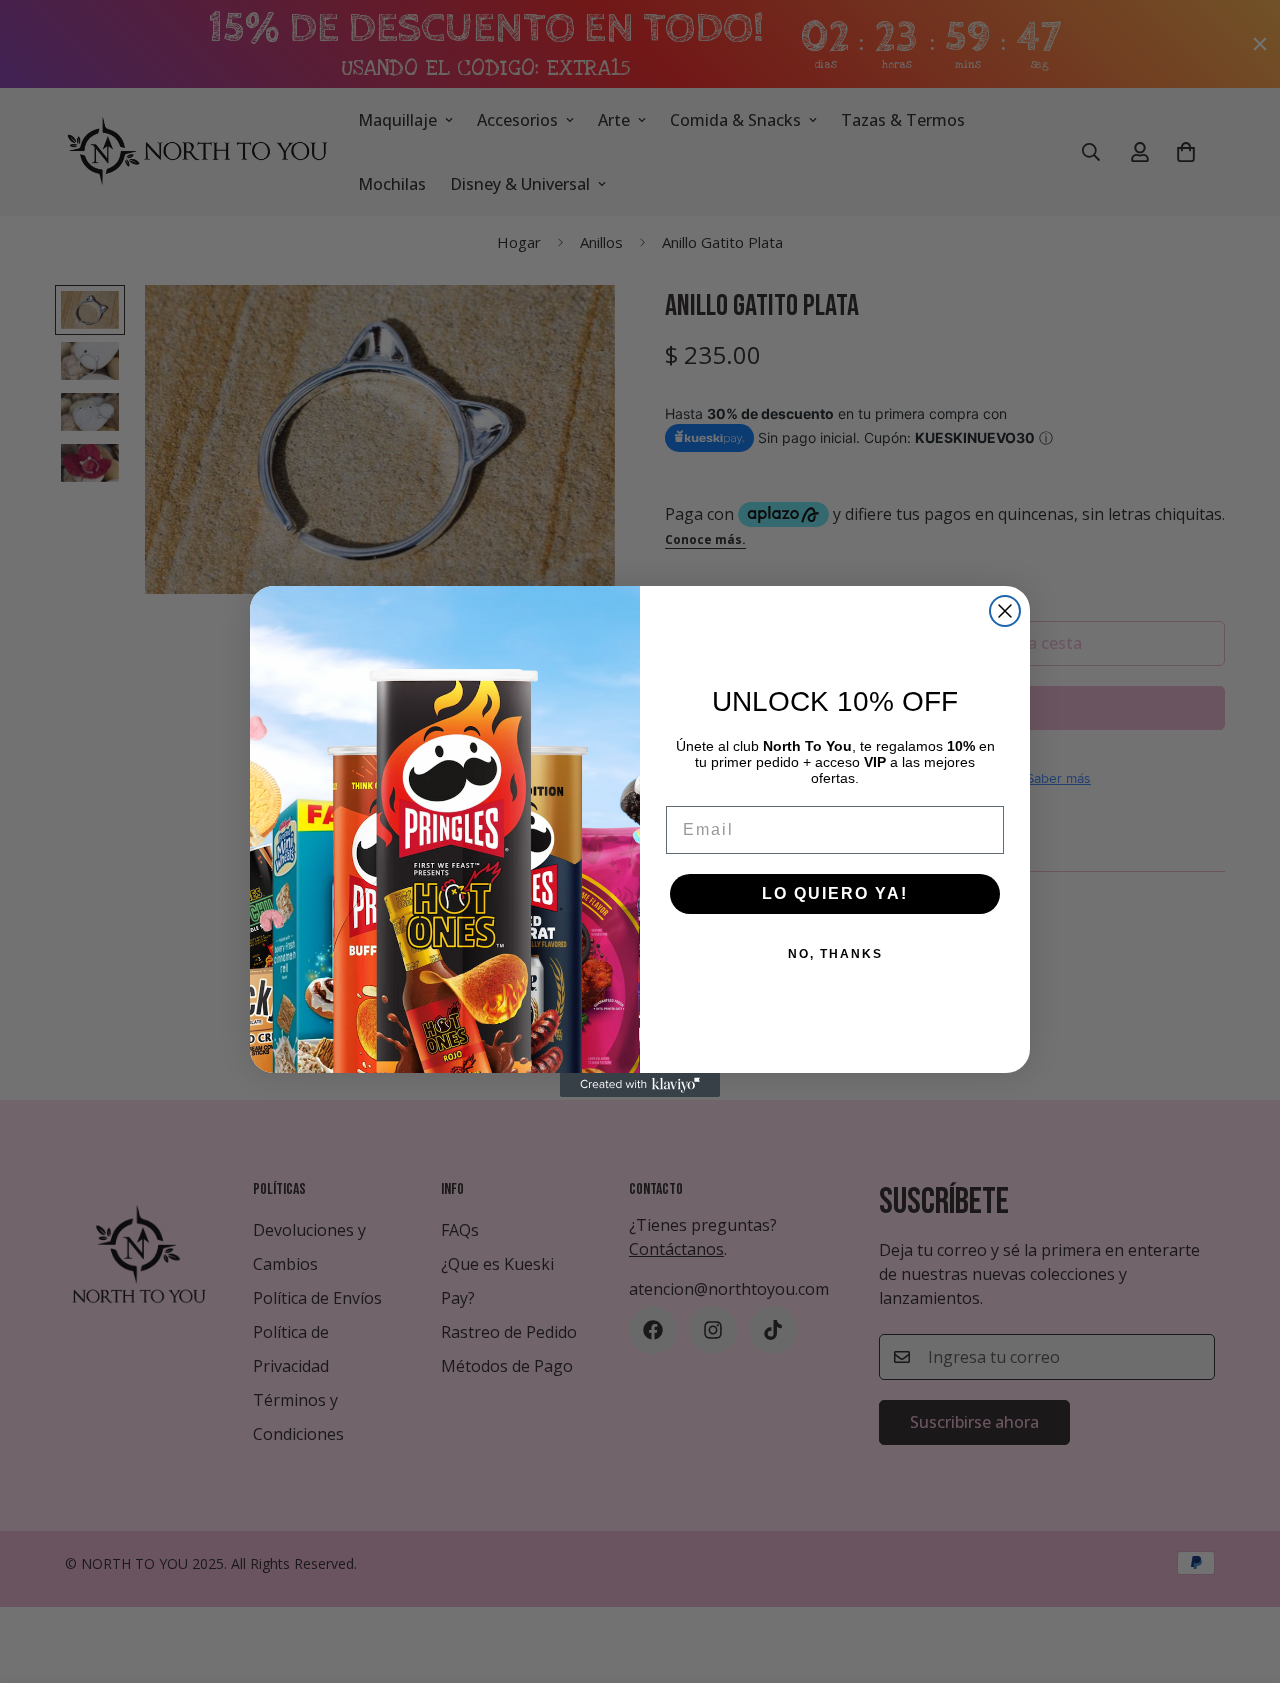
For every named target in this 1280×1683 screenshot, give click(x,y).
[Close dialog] (1005, 611)
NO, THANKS (835, 954)
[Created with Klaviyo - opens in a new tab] (640, 1085)
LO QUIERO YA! (835, 893)
